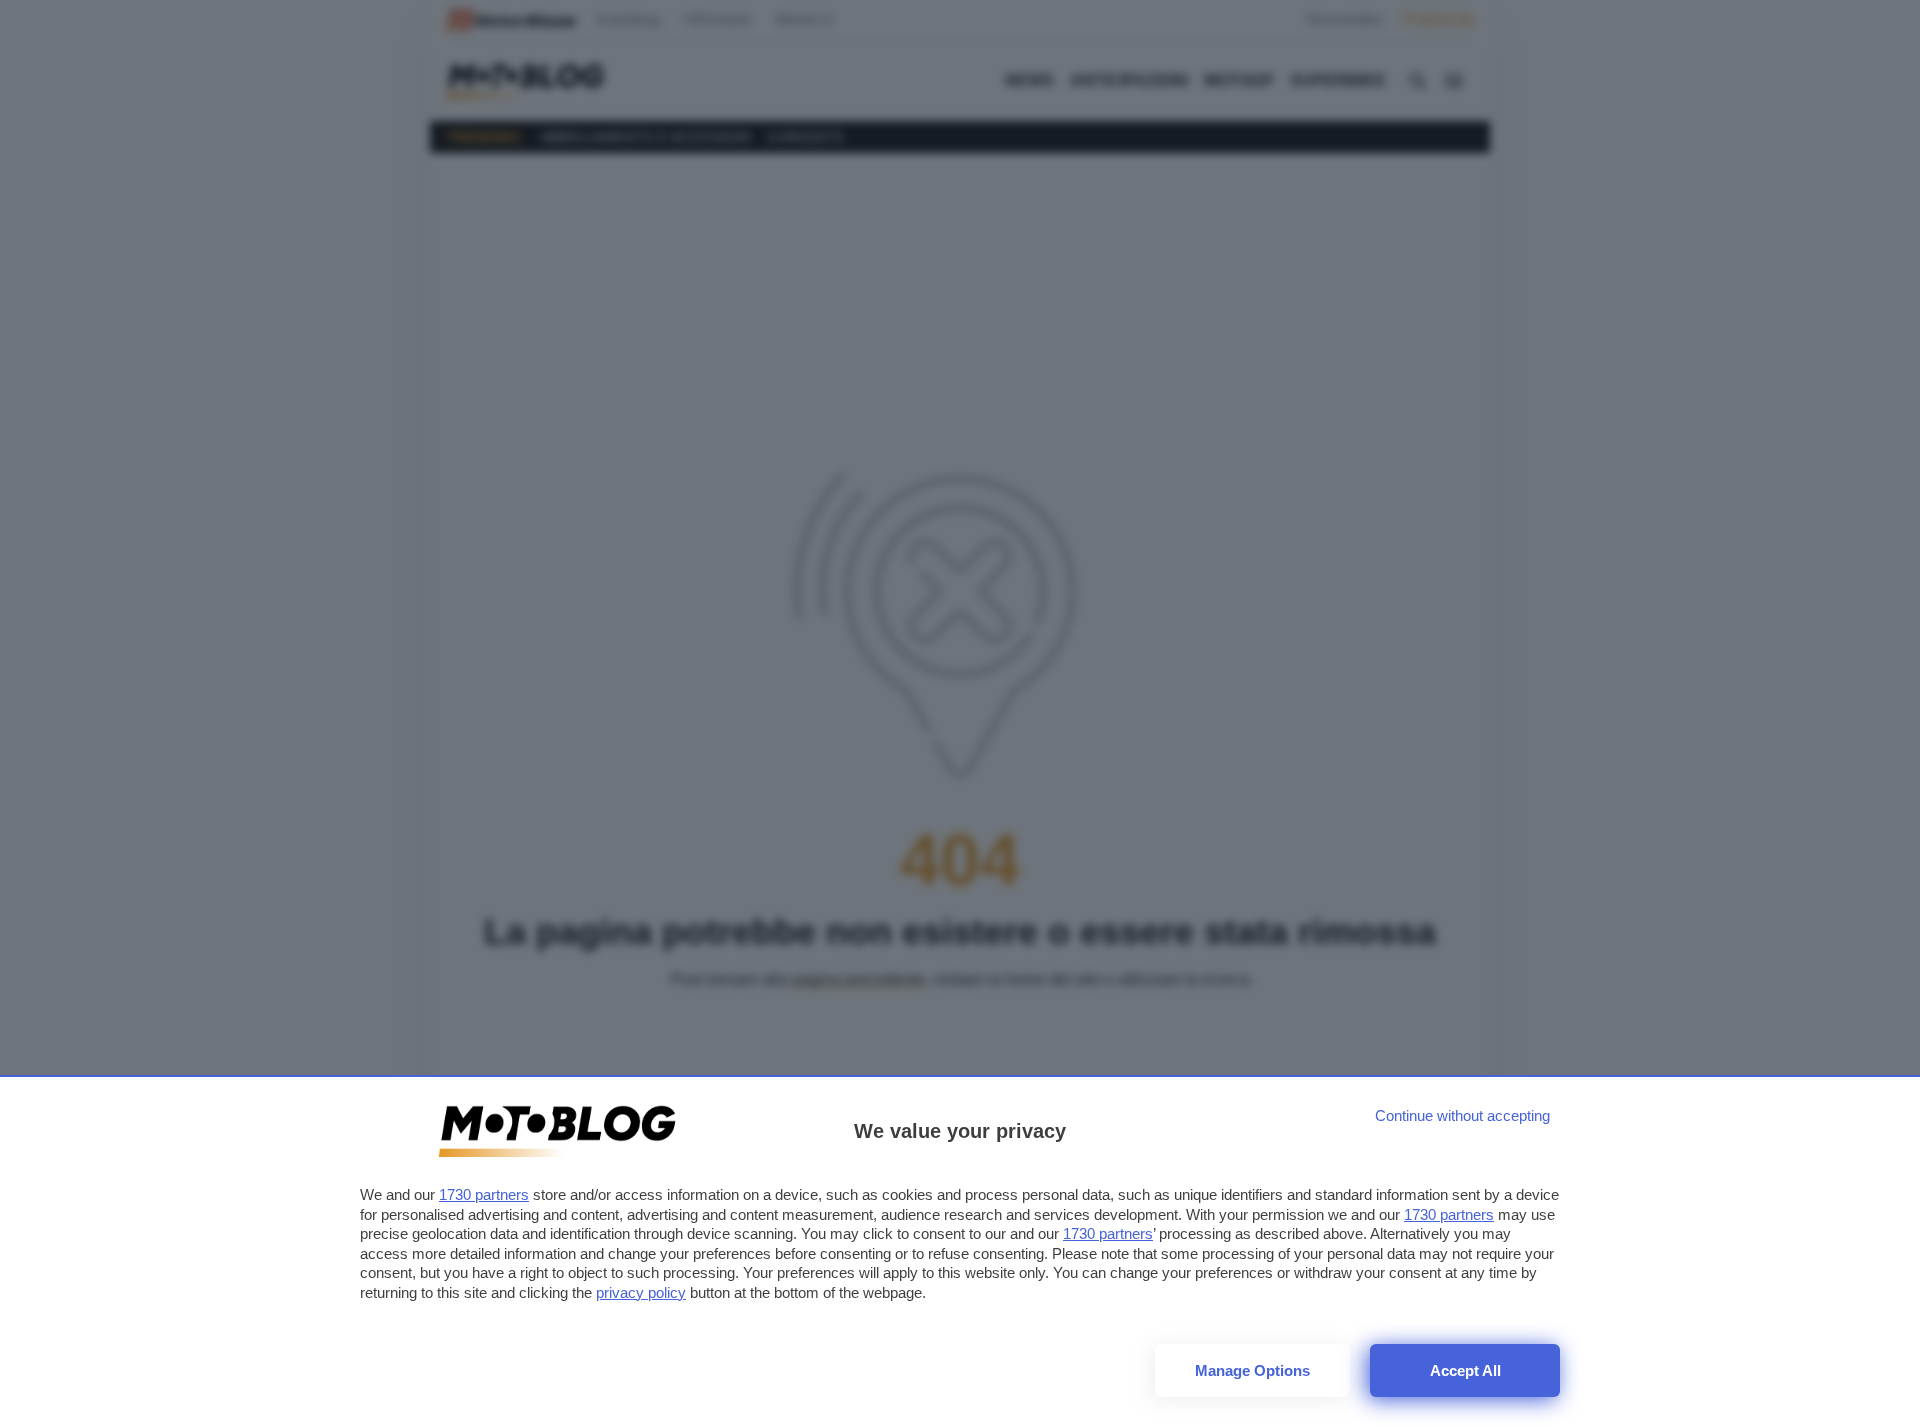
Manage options (1252, 1370)
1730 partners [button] (484, 1194)
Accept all (1465, 1370)
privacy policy (641, 1292)
